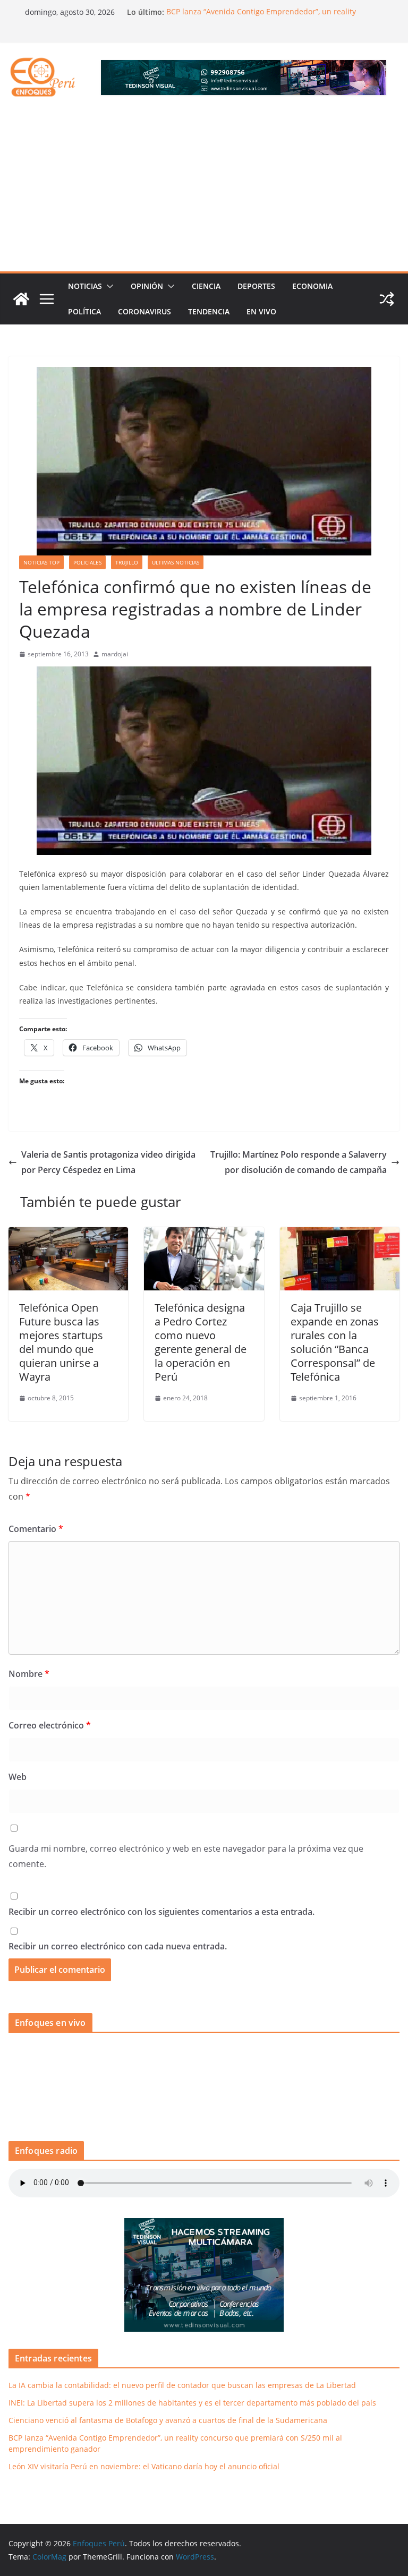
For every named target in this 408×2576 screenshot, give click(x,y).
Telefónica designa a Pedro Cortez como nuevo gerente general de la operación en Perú (201, 1342)
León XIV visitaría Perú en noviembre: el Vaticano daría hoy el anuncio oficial (144, 2466)
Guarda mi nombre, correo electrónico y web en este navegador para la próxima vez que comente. (186, 1856)
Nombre (29, 1674)
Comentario (36, 1529)
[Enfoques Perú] (21, 299)
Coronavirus (144, 311)
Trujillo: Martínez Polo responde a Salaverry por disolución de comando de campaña (299, 1162)
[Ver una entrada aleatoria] (387, 299)
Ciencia (206, 286)
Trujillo (127, 562)
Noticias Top (41, 562)
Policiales (87, 562)
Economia (312, 286)
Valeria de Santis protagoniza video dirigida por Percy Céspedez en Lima (108, 1162)
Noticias (85, 286)
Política (84, 311)
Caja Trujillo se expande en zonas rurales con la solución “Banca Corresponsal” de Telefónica (335, 1342)
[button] (108, 286)
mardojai (115, 654)
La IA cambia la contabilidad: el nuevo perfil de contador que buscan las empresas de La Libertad (182, 2385)
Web (18, 1777)
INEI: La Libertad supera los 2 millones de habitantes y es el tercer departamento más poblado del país (192, 2403)
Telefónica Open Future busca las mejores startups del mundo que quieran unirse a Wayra (61, 1342)
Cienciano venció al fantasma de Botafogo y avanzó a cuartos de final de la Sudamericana (168, 2420)
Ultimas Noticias (176, 562)
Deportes (256, 286)
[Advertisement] (204, 192)
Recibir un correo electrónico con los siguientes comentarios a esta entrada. (161, 1912)
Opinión (147, 286)
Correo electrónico (50, 1725)
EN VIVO (261, 311)
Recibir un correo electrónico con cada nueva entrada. (118, 1946)
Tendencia (209, 311)
